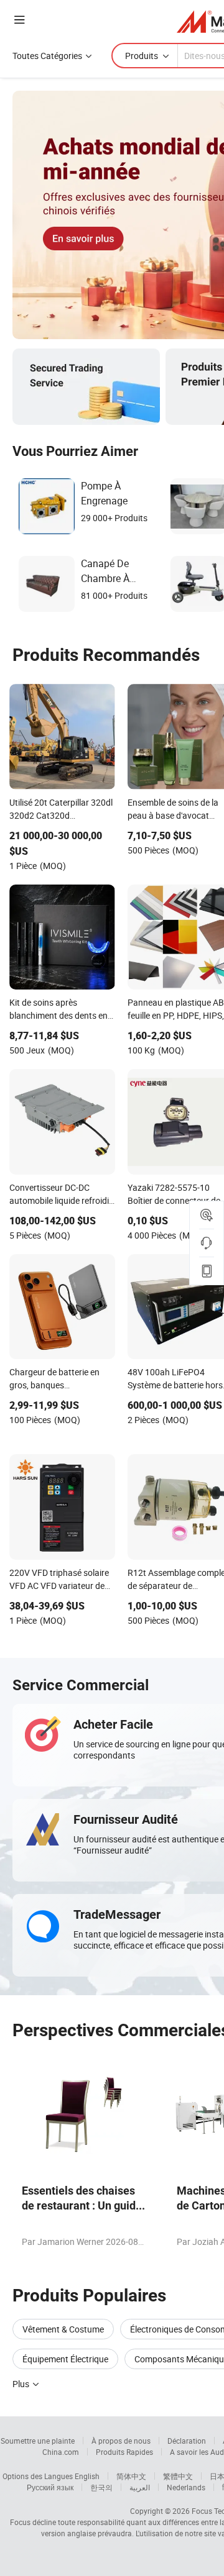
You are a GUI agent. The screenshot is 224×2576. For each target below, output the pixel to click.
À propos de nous (121, 2441)
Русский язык (50, 2487)
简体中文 (131, 2476)
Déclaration (187, 2441)
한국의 (101, 2487)
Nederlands (186, 2487)
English (87, 2476)
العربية (140, 2487)
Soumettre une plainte (38, 2441)
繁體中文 (178, 2476)
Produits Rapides (124, 2452)
